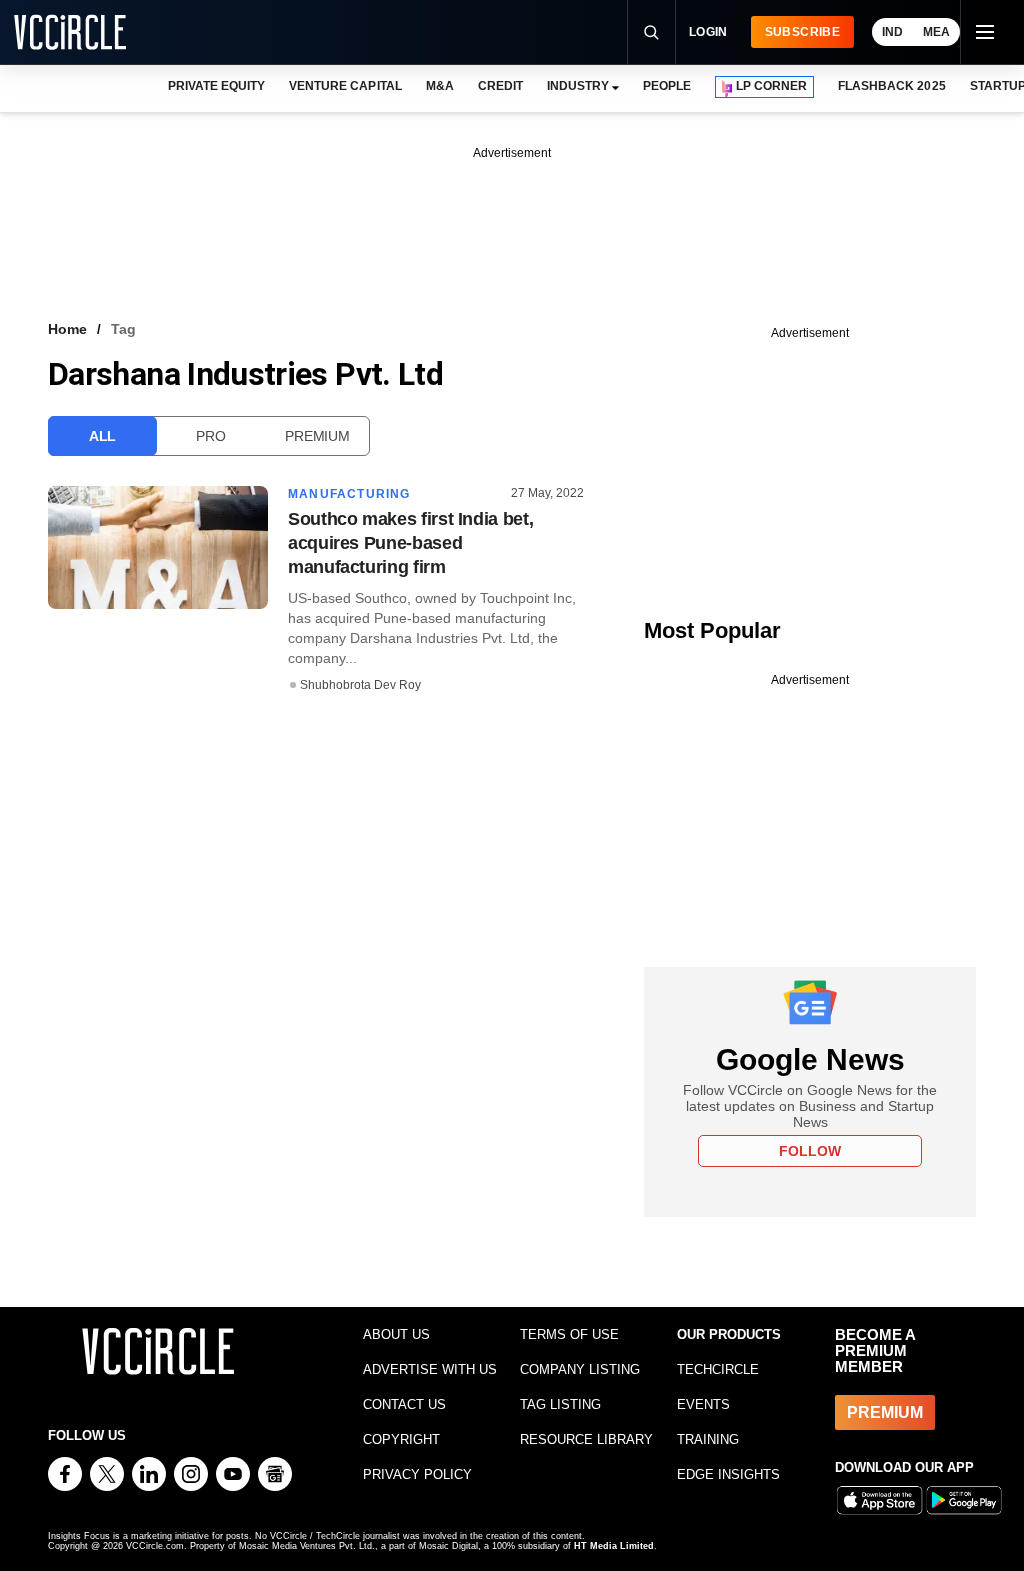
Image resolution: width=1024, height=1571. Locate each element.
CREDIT (500, 86)
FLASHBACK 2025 (891, 86)
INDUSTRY (578, 86)
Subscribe (802, 32)
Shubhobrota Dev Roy (360, 685)
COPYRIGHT (401, 1439)
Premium (317, 436)
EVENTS (703, 1404)
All (102, 436)
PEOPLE (667, 86)
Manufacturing (349, 494)
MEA (936, 32)
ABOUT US (396, 1334)
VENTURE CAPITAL (345, 86)
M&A (440, 86)
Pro (210, 436)
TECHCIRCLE (718, 1369)
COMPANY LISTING (580, 1369)
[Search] (651, 32)
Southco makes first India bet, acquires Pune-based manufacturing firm (410, 543)
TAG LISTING (560, 1404)
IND (892, 32)
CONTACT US (404, 1404)
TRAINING (708, 1439)
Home (67, 329)
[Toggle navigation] (984, 32)
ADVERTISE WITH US (430, 1369)
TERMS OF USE (569, 1334)
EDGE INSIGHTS (728, 1474)
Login (708, 32)
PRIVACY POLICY (417, 1474)
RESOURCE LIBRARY (586, 1439)
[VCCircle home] (70, 32)
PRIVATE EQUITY (216, 86)
